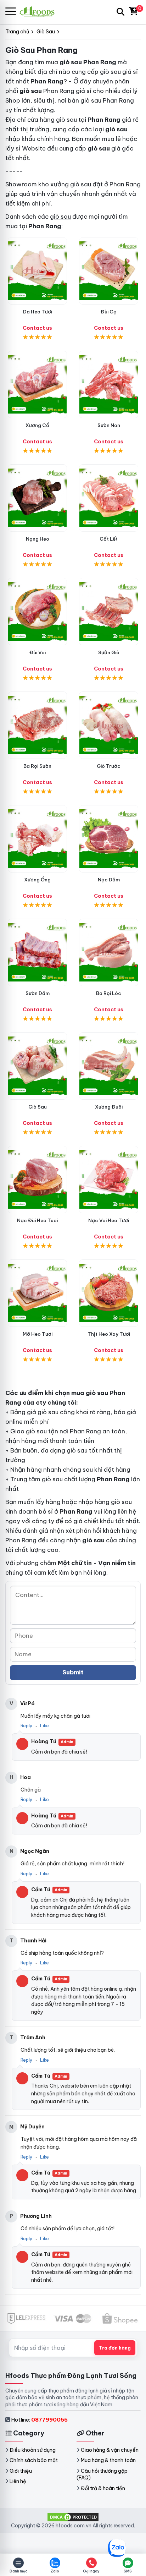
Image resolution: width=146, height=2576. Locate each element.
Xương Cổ (37, 425)
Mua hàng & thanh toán (108, 2460)
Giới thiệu (21, 2471)
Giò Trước (109, 766)
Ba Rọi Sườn (37, 766)
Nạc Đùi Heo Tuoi (37, 1220)
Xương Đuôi (109, 1107)
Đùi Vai (38, 652)
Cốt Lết (109, 539)
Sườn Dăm (38, 993)
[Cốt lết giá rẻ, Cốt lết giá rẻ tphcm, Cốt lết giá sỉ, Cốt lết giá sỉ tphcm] (109, 498)
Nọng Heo (38, 539)
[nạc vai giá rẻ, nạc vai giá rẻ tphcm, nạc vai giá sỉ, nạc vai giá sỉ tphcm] (109, 1180)
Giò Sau (38, 1107)
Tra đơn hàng (115, 2348)
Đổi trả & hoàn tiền (103, 2488)
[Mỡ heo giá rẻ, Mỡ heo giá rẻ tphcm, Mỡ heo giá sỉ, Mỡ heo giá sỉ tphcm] (37, 1293)
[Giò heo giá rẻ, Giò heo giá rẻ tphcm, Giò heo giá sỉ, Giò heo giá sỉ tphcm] (37, 1066)
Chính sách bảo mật (34, 2460)
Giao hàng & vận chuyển (110, 2450)
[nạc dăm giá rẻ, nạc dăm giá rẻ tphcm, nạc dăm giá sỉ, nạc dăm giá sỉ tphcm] (109, 839)
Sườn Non (109, 425)
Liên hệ (18, 2481)
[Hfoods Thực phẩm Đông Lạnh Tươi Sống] (40, 12)
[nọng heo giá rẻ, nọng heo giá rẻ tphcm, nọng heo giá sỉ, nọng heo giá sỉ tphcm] (37, 498)
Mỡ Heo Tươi (38, 1334)
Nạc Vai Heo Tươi (109, 1220)
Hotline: (39, 2420)
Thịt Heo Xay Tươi (109, 1334)
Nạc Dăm (109, 880)
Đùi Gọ (109, 312)
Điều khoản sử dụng (33, 2450)
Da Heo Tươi (38, 312)
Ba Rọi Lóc (109, 993)
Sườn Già (109, 652)
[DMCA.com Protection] (73, 2516)
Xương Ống (37, 880)
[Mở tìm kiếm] (120, 12)
